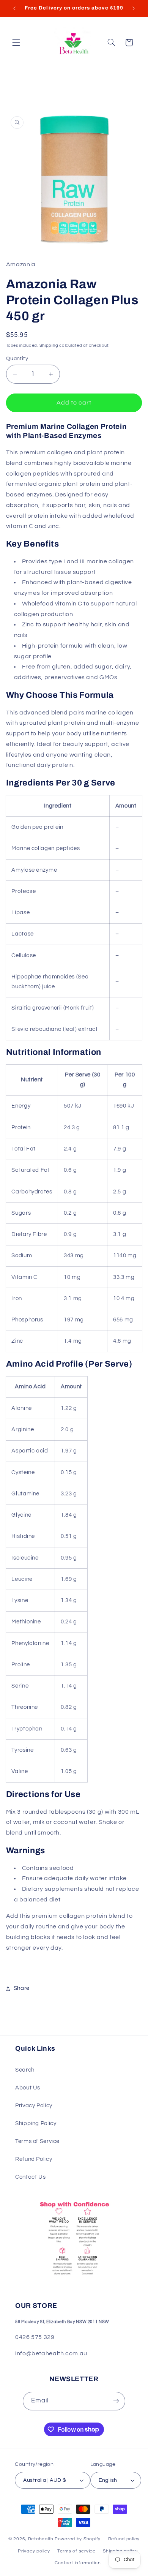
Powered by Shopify (78, 2539)
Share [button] (22, 1988)
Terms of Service (37, 2141)
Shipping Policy (36, 2123)
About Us (28, 2088)
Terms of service (76, 2551)
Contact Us (30, 2177)
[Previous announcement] (14, 8)
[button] (16, 43)
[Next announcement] (134, 8)
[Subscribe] (116, 2401)
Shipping (49, 345)
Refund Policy (34, 2159)
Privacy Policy (34, 2106)
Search (25, 2070)
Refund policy (124, 2539)
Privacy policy (34, 2551)
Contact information (78, 2563)
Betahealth (41, 2539)
